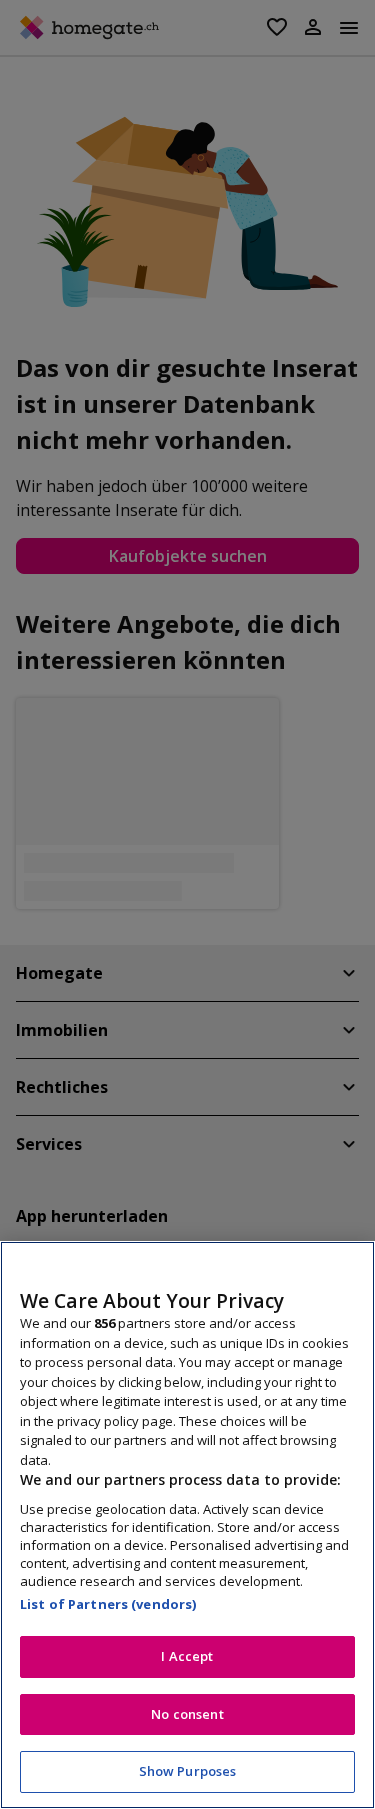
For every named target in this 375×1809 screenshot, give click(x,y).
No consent (187, 1714)
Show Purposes (188, 1771)
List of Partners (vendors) (108, 1604)
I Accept (187, 1656)
